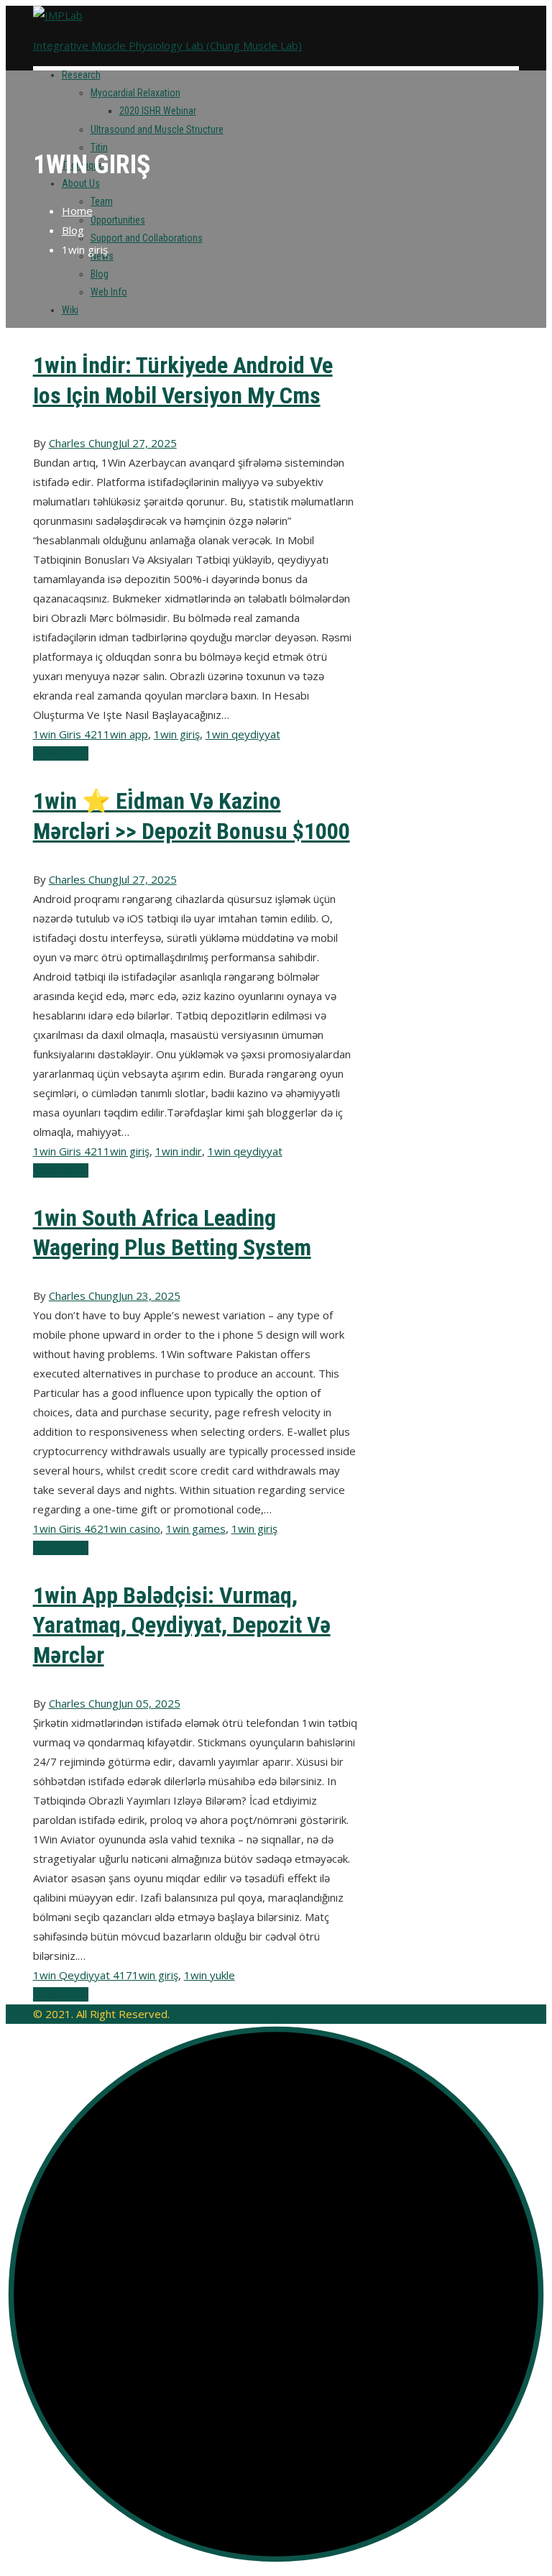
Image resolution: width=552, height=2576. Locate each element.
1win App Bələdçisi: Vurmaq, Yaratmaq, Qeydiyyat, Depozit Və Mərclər (182, 1625)
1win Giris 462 (68, 1528)
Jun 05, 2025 (149, 1703)
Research (81, 75)
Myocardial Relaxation (135, 93)
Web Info (109, 292)
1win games (196, 1528)
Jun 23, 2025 (149, 1296)
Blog (100, 274)
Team (102, 201)
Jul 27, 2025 (148, 443)
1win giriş (177, 734)
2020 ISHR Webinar (158, 111)
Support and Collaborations (147, 238)
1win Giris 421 (68, 734)
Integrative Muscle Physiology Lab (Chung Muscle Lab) (167, 45)
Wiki (70, 310)
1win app (126, 734)
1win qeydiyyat (243, 734)
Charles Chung (84, 443)
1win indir (179, 1151)
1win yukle (210, 1975)
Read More (61, 753)
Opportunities (118, 220)
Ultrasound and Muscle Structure (157, 129)
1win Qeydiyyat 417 (83, 1975)
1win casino (132, 1528)
